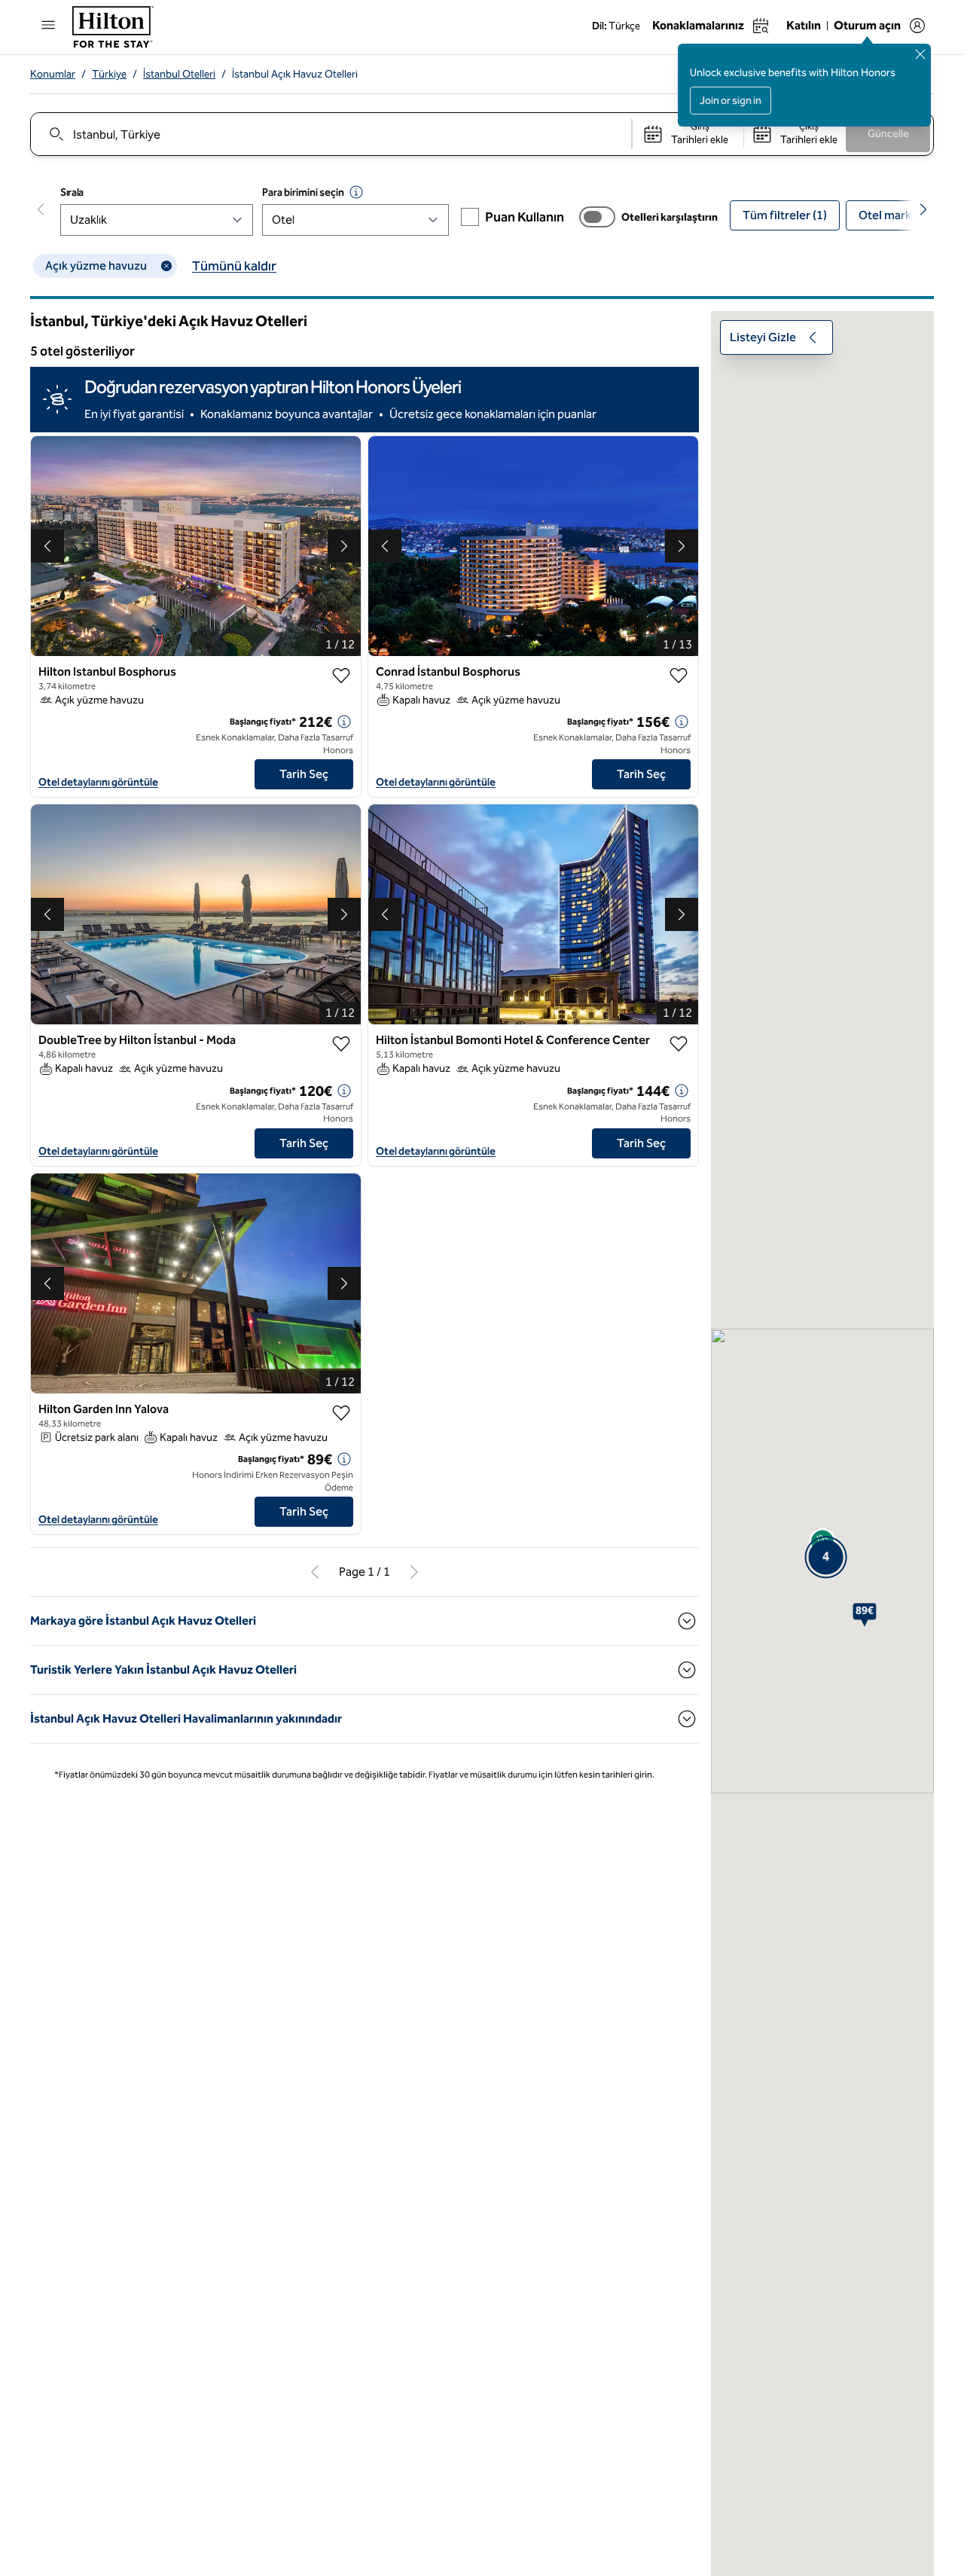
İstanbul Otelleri (179, 74)
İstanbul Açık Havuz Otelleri (295, 74)
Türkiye (109, 74)
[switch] (597, 217)
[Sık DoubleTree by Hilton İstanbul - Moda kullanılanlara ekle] (341, 1044)
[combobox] (330, 134)
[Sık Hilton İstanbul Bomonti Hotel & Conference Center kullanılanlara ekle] (679, 1044)
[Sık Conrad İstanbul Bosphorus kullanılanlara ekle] (679, 676)
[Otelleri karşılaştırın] (597, 217)
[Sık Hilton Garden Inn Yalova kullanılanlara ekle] (341, 1413)
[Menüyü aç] (48, 25)
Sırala (72, 192)
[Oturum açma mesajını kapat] (920, 54)
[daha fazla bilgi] (344, 722)
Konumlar (53, 74)
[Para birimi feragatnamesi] (356, 192)
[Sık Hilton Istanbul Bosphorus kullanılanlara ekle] (341, 676)
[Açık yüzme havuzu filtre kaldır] (166, 266)
